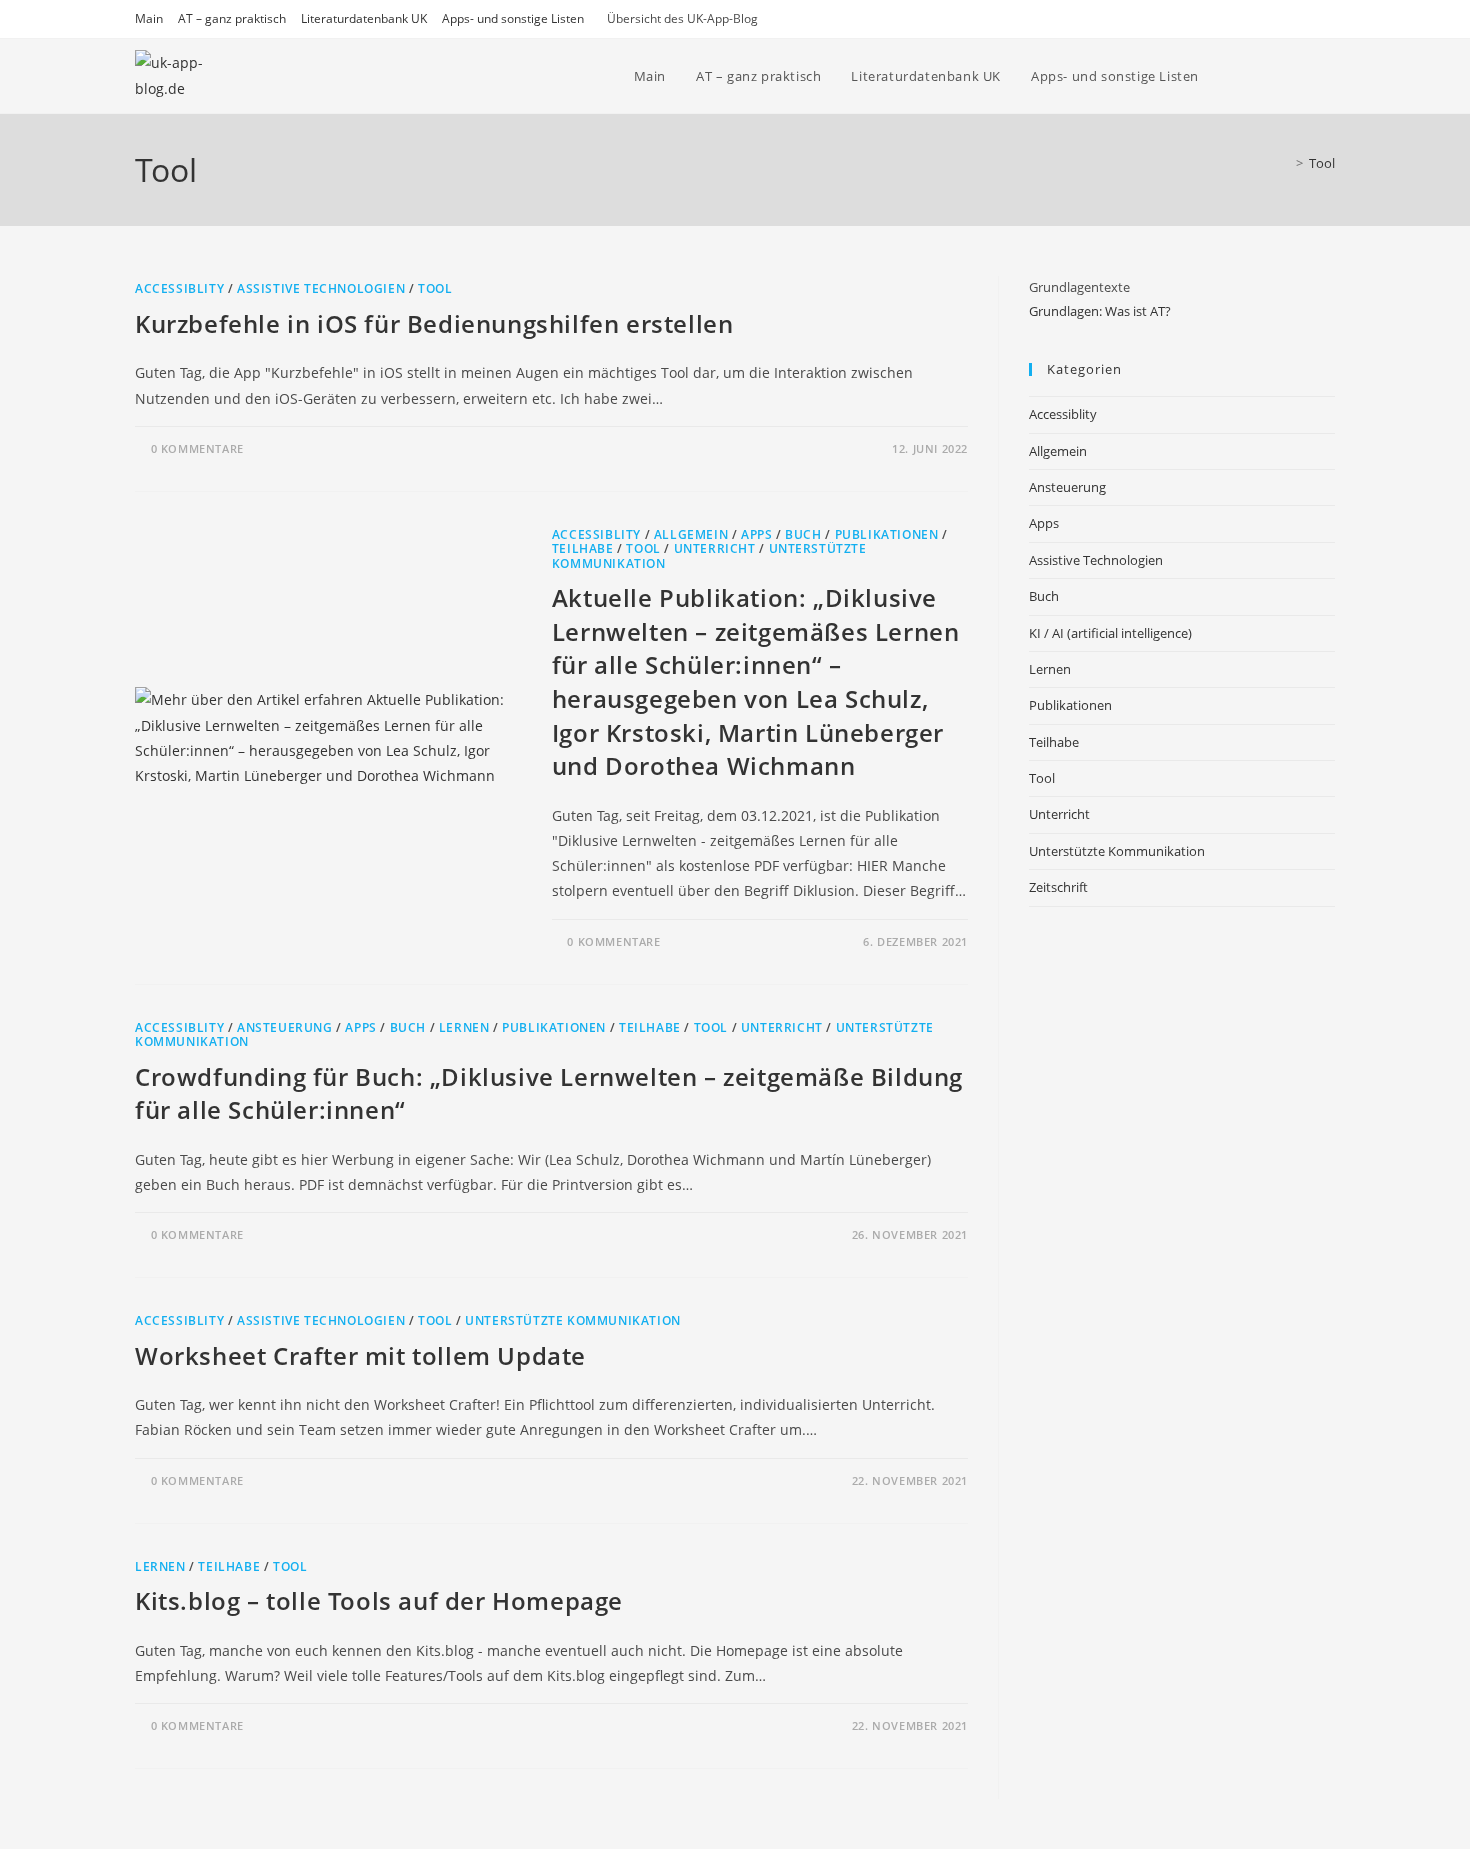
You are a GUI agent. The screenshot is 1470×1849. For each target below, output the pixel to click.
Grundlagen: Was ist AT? (1100, 311)
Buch (803, 534)
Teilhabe (583, 548)
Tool (1322, 163)
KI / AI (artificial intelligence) (1110, 633)
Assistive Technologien (321, 288)
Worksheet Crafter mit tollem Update (360, 1355)
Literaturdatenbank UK (364, 18)
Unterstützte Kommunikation (573, 1320)
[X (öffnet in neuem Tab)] (1275, 76)
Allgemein (691, 534)
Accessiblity (179, 288)
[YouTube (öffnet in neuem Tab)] (1302, 76)
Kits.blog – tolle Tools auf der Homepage (379, 1600)
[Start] (1285, 163)
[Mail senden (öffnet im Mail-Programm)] (1329, 76)
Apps (756, 534)
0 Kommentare (197, 448)
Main (149, 18)
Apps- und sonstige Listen (513, 18)
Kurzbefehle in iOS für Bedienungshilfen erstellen (434, 323)
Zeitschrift (1058, 887)
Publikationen (887, 534)
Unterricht (715, 548)
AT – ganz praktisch (232, 18)
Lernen (464, 1027)
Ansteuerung (285, 1027)
